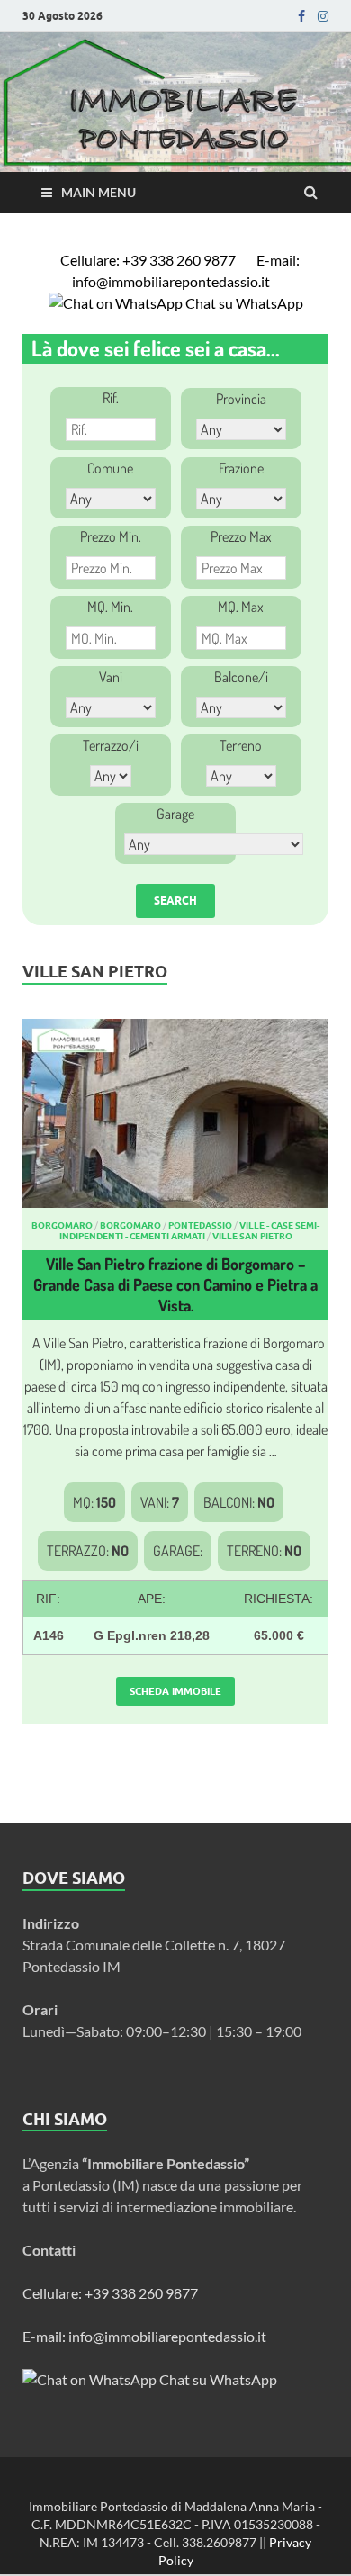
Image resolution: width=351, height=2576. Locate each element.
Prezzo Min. (111, 536)
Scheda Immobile (175, 1691)
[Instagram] (323, 16)
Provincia (241, 399)
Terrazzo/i (111, 745)
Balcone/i (241, 677)
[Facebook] (301, 16)
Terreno (241, 745)
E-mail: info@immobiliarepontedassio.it (186, 270)
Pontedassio (200, 1225)
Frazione (241, 468)
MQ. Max (241, 607)
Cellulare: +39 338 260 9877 (149, 260)
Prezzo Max (241, 536)
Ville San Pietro (252, 1236)
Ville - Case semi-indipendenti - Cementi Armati (190, 1230)
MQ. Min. (110, 607)
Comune (110, 468)
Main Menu (99, 192)
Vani (111, 677)
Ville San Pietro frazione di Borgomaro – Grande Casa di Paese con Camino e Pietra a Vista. (175, 1285)
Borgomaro (62, 1225)
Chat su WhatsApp (243, 303)
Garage (175, 814)
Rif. (111, 398)
